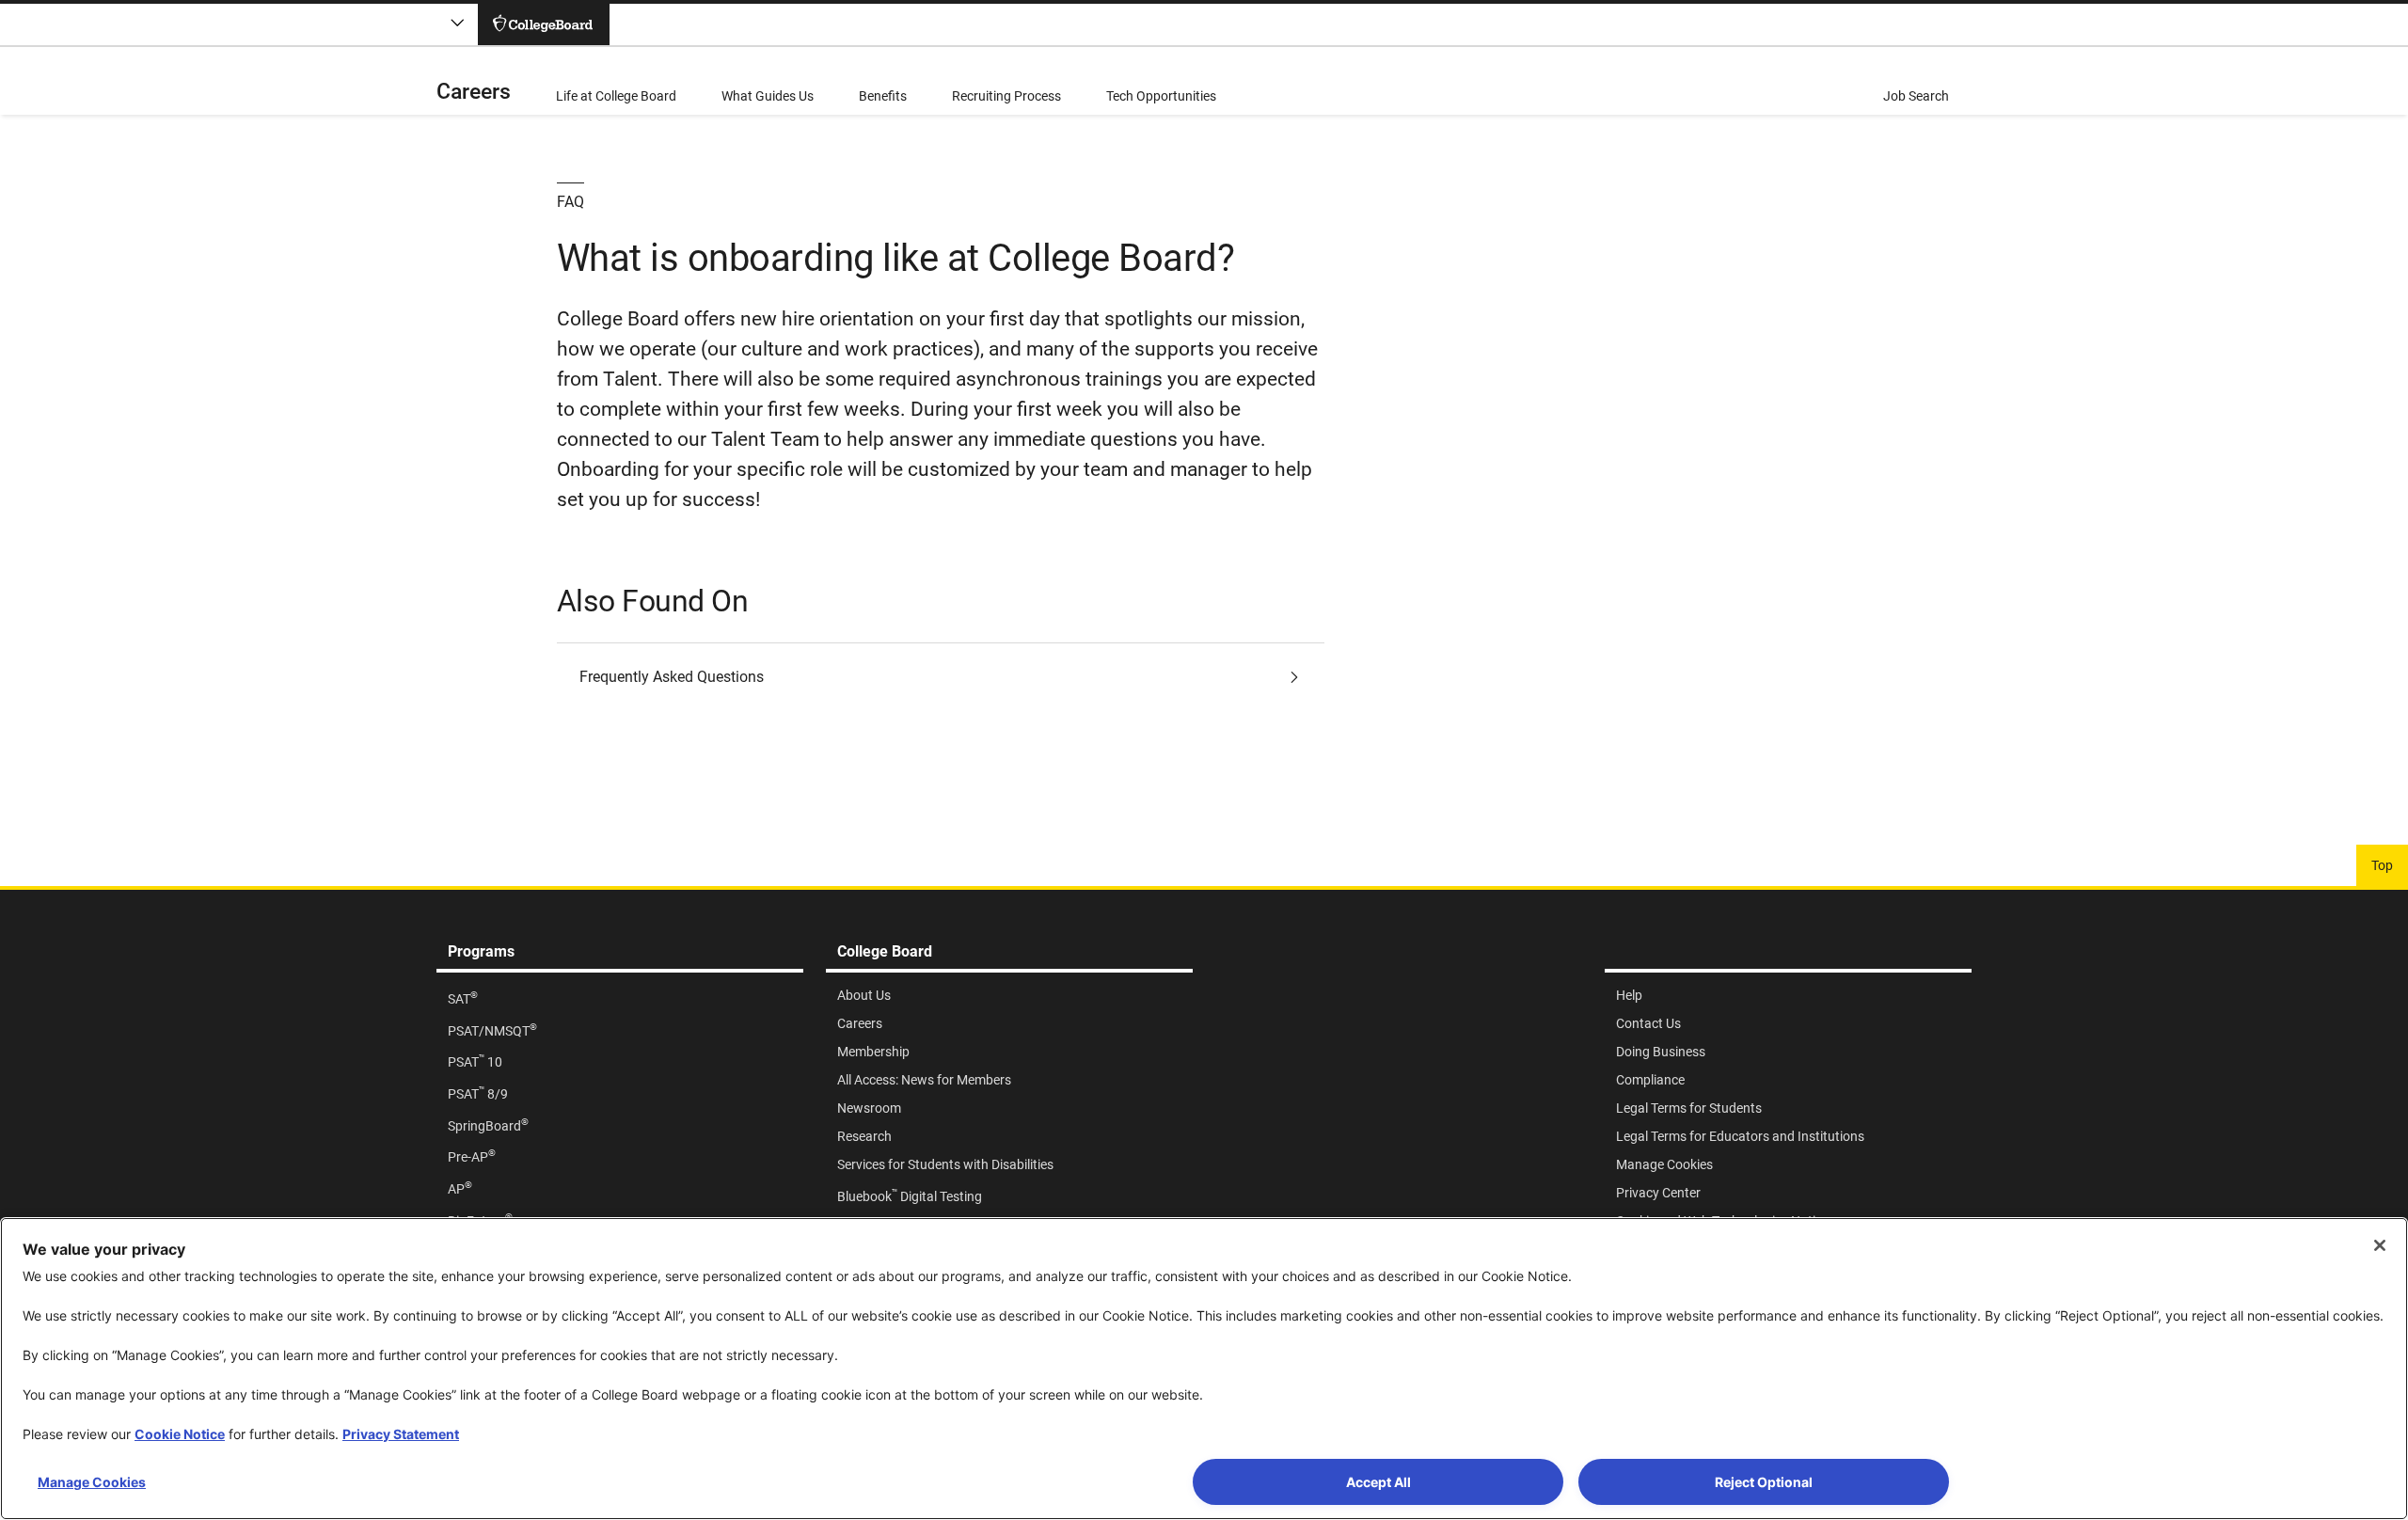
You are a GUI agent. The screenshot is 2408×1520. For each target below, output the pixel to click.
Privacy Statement (401, 1434)
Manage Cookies (92, 1482)
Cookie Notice (180, 1434)
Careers (474, 92)
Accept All (1378, 1482)
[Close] (2380, 1245)
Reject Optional (1764, 1482)
